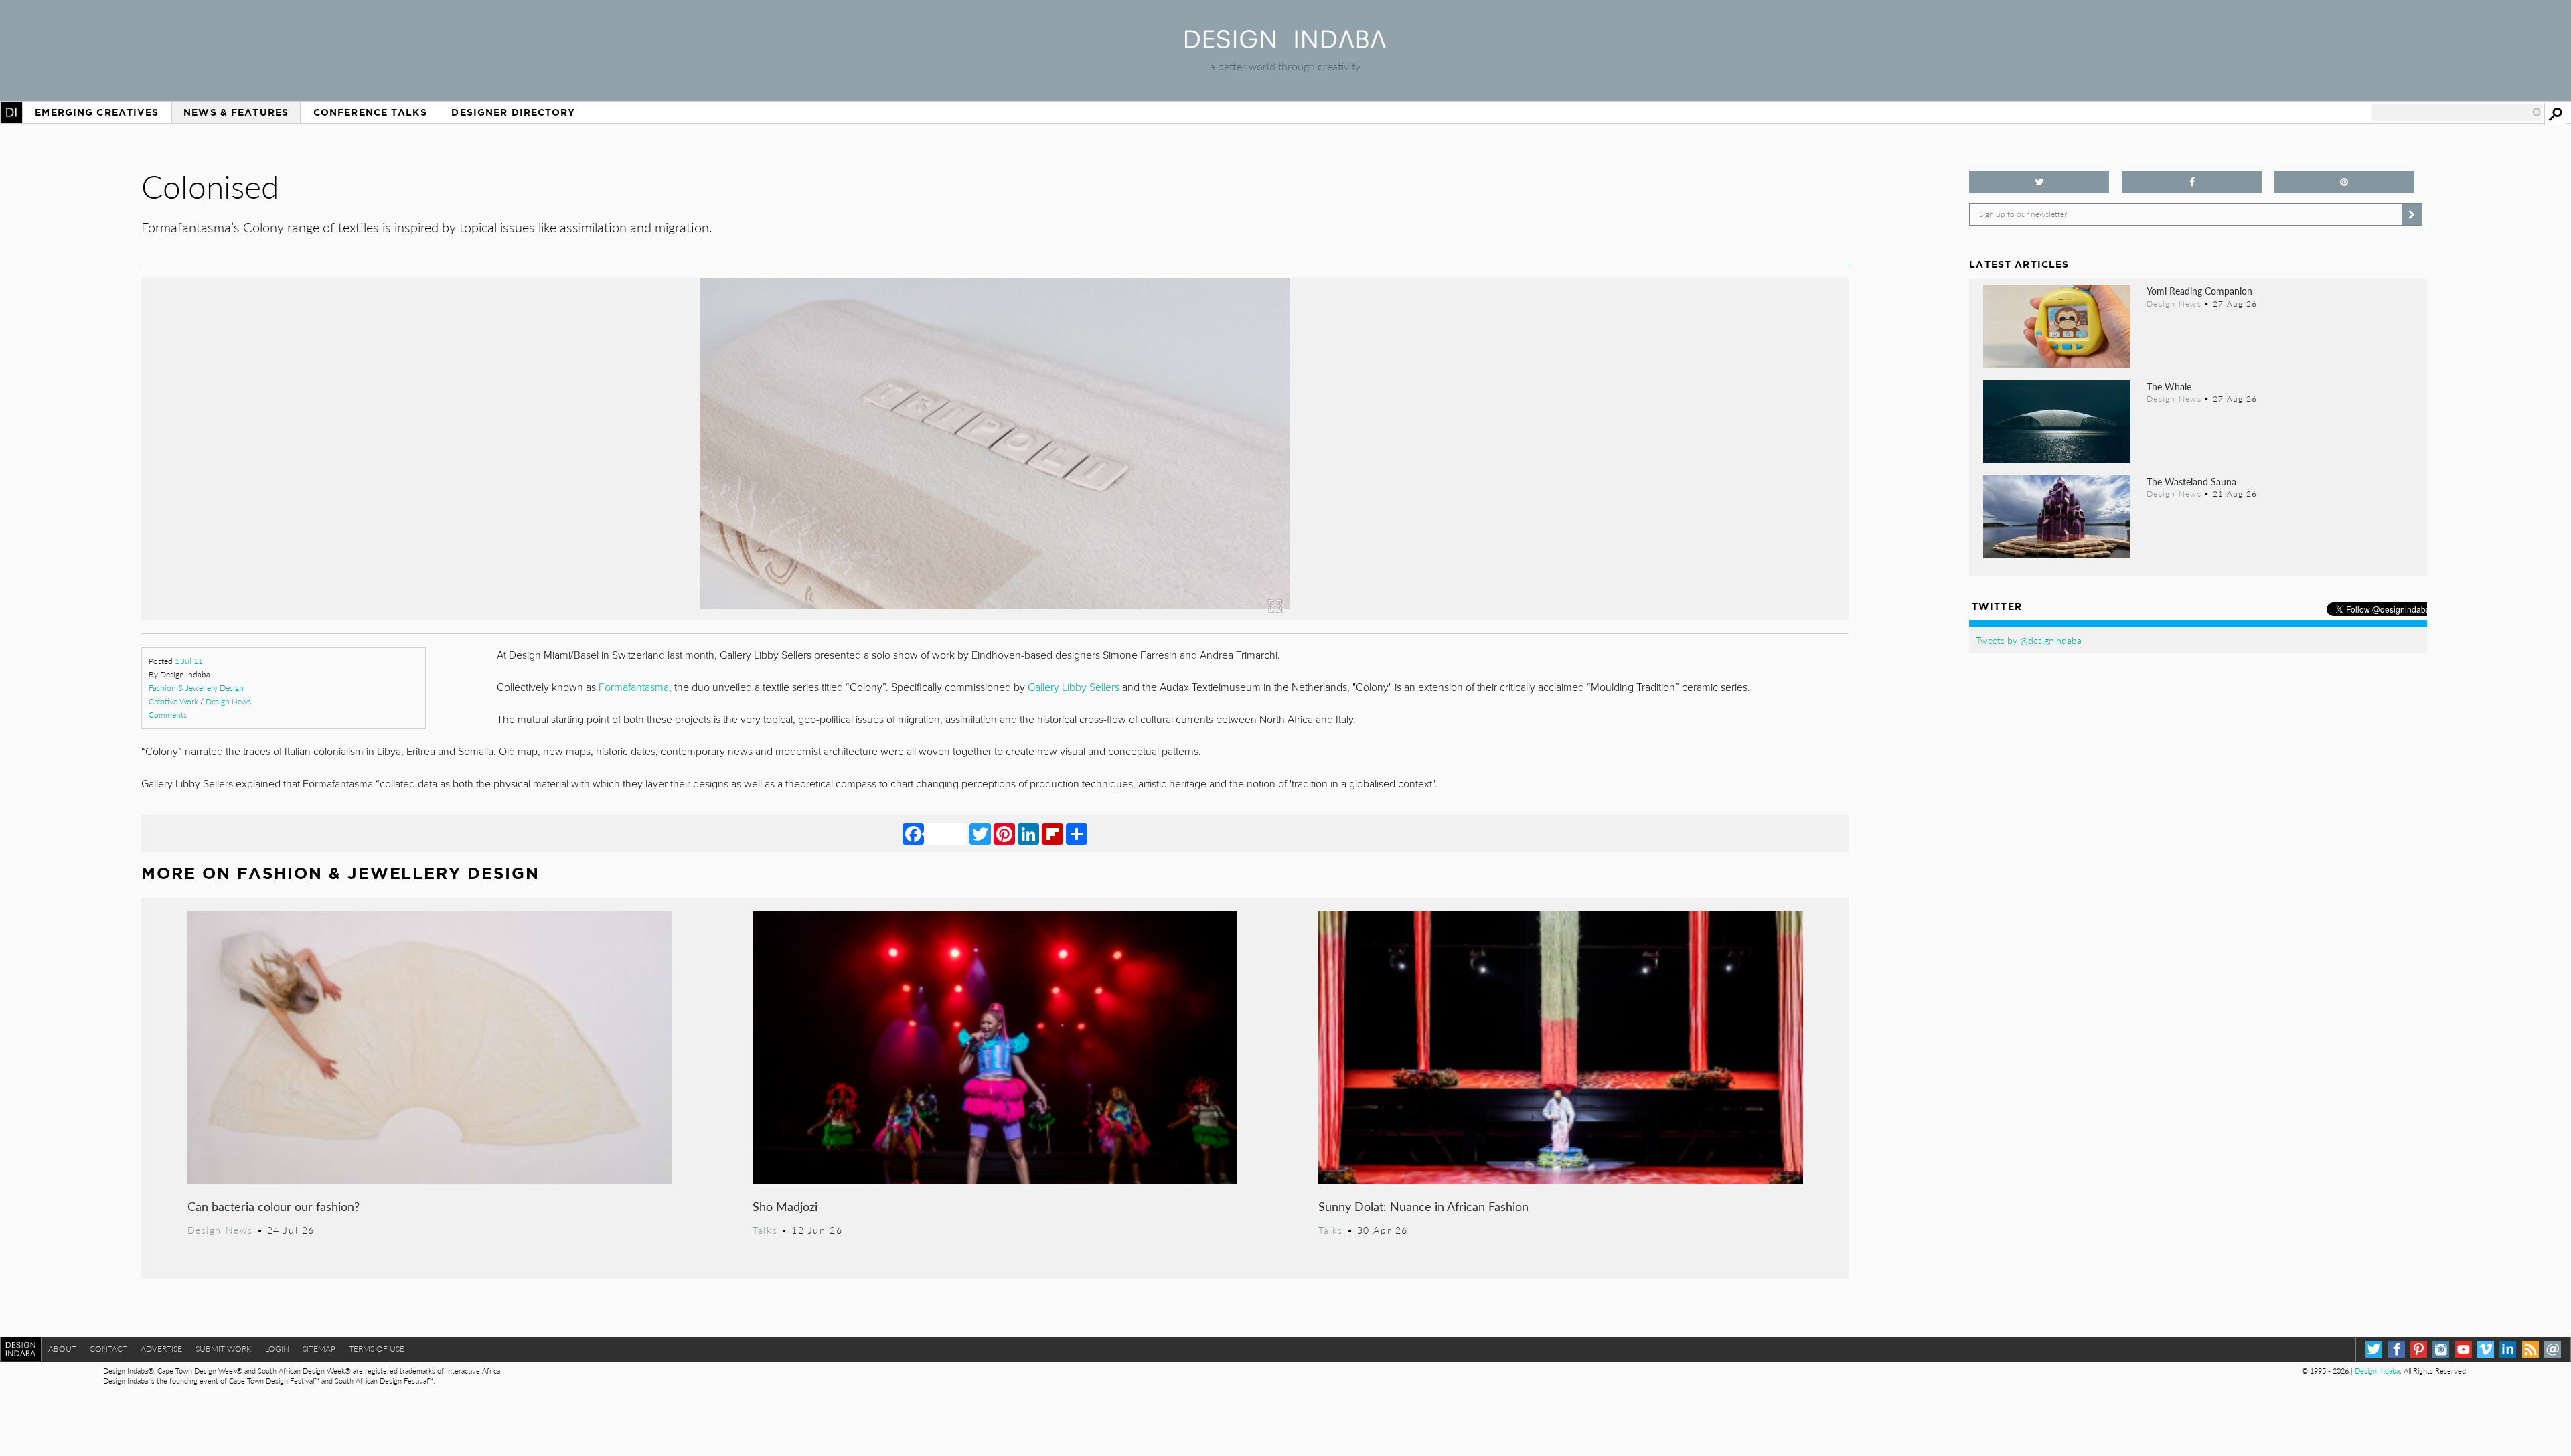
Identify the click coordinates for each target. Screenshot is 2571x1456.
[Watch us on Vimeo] (2486, 1349)
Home (11, 112)
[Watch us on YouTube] (2464, 1349)
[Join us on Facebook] (2192, 182)
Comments (168, 715)
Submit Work (224, 1349)
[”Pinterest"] (2344, 182)
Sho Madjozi (785, 1206)
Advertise (161, 1349)
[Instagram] (2441, 1349)
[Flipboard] (1053, 833)
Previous (397, 513)
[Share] (1077, 833)
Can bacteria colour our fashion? (274, 1206)
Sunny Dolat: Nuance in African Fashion (1423, 1206)
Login (277, 1349)
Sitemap (319, 1349)
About (62, 1349)
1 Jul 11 (189, 661)
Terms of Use (377, 1349)
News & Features (236, 112)
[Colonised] (995, 616)
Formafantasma (634, 687)
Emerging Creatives (97, 112)
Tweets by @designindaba (2029, 640)
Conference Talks (370, 112)
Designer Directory (513, 112)
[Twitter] (980, 833)
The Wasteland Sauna (2191, 481)
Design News (228, 701)
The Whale (2169, 386)
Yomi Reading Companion (2199, 291)
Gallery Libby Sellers (1072, 687)
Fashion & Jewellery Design (196, 688)
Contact (108, 1349)
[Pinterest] (1004, 833)
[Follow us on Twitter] (2039, 182)
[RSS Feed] (2530, 1349)
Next (1592, 513)
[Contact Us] (2553, 1349)
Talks (765, 1230)
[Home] (1285, 44)
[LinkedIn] (1028, 833)
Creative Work (173, 701)
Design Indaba (2377, 1371)
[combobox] (2457, 112)
